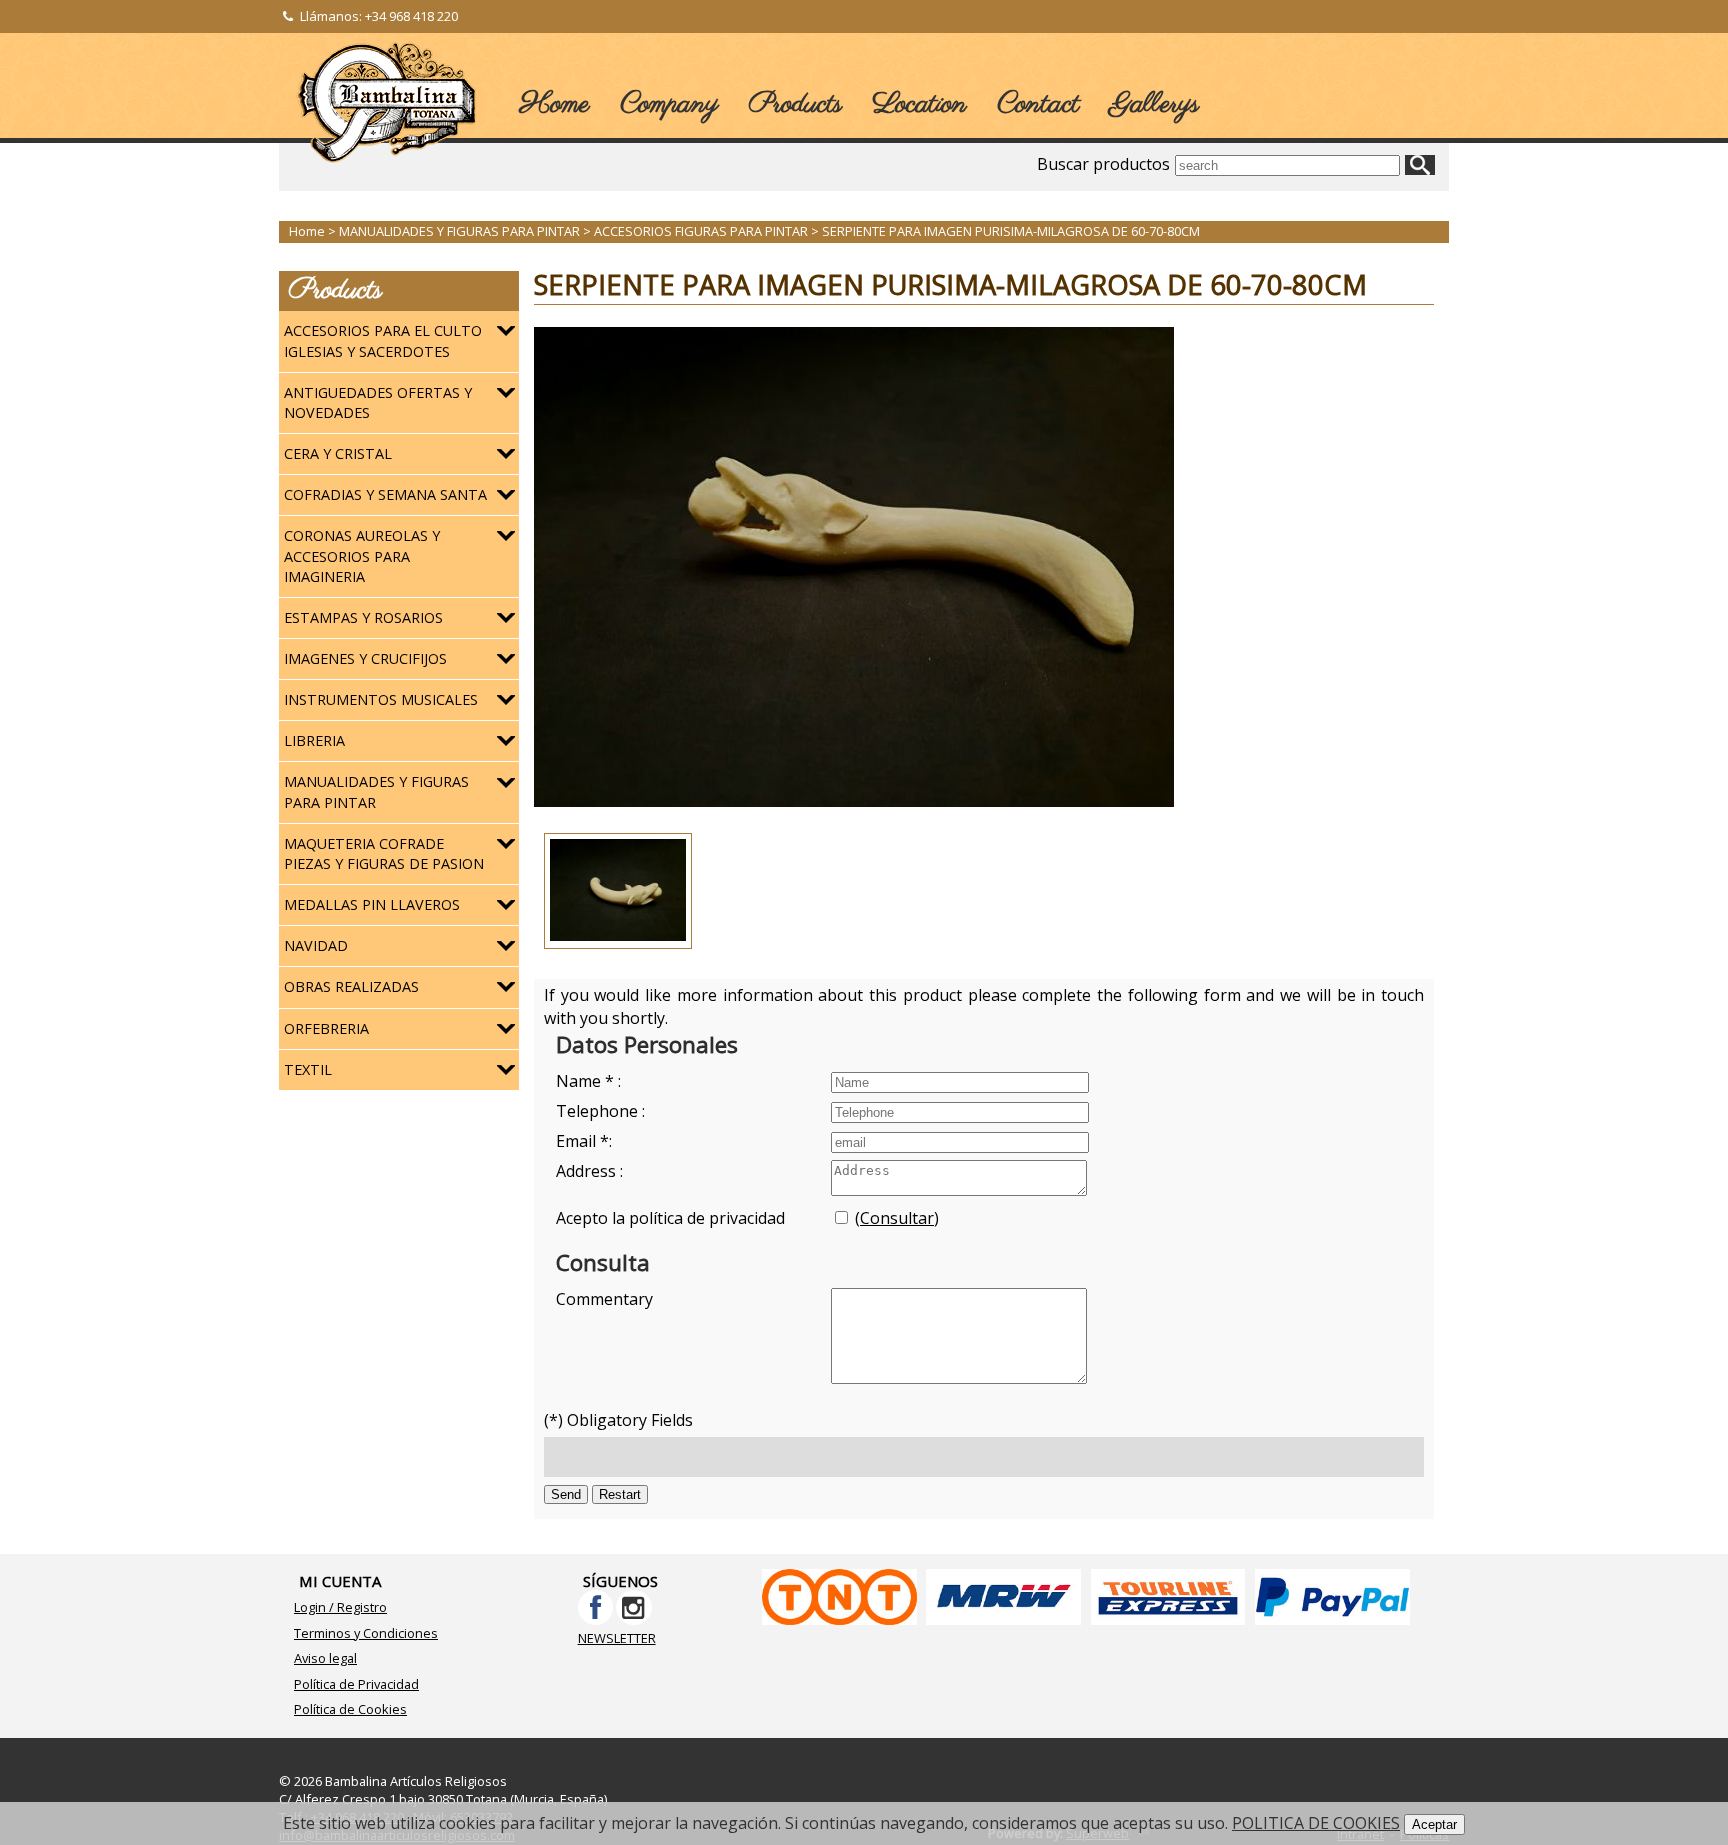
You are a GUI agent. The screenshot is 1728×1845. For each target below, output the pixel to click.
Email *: (584, 1141)
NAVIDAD (316, 945)
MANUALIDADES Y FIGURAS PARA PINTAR (376, 791)
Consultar (897, 1218)
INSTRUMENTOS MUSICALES (381, 699)
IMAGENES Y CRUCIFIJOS (365, 658)
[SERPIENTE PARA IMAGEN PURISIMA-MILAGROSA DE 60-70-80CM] (854, 801)
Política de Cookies (350, 1709)
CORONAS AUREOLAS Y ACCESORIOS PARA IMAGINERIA (362, 555)
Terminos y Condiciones (366, 1633)
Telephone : (600, 1111)
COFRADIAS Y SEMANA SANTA (385, 494)
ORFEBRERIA (326, 1028)
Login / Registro (340, 1607)
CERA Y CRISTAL (338, 453)
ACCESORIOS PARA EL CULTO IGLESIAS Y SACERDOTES (383, 340)
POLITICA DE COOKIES (1316, 1823)
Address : (589, 1171)
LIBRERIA (314, 740)
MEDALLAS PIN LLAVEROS (372, 904)
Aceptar (1434, 1824)
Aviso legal (325, 1658)
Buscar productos (1103, 164)
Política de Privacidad (356, 1684)
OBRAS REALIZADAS (351, 986)
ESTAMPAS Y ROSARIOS (363, 617)
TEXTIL (308, 1069)
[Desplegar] (506, 331)
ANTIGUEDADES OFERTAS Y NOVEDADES (378, 402)
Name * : (588, 1081)
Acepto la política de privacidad (670, 1218)
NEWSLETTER (617, 1638)
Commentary (604, 1299)
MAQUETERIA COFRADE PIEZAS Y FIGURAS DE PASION (384, 853)
